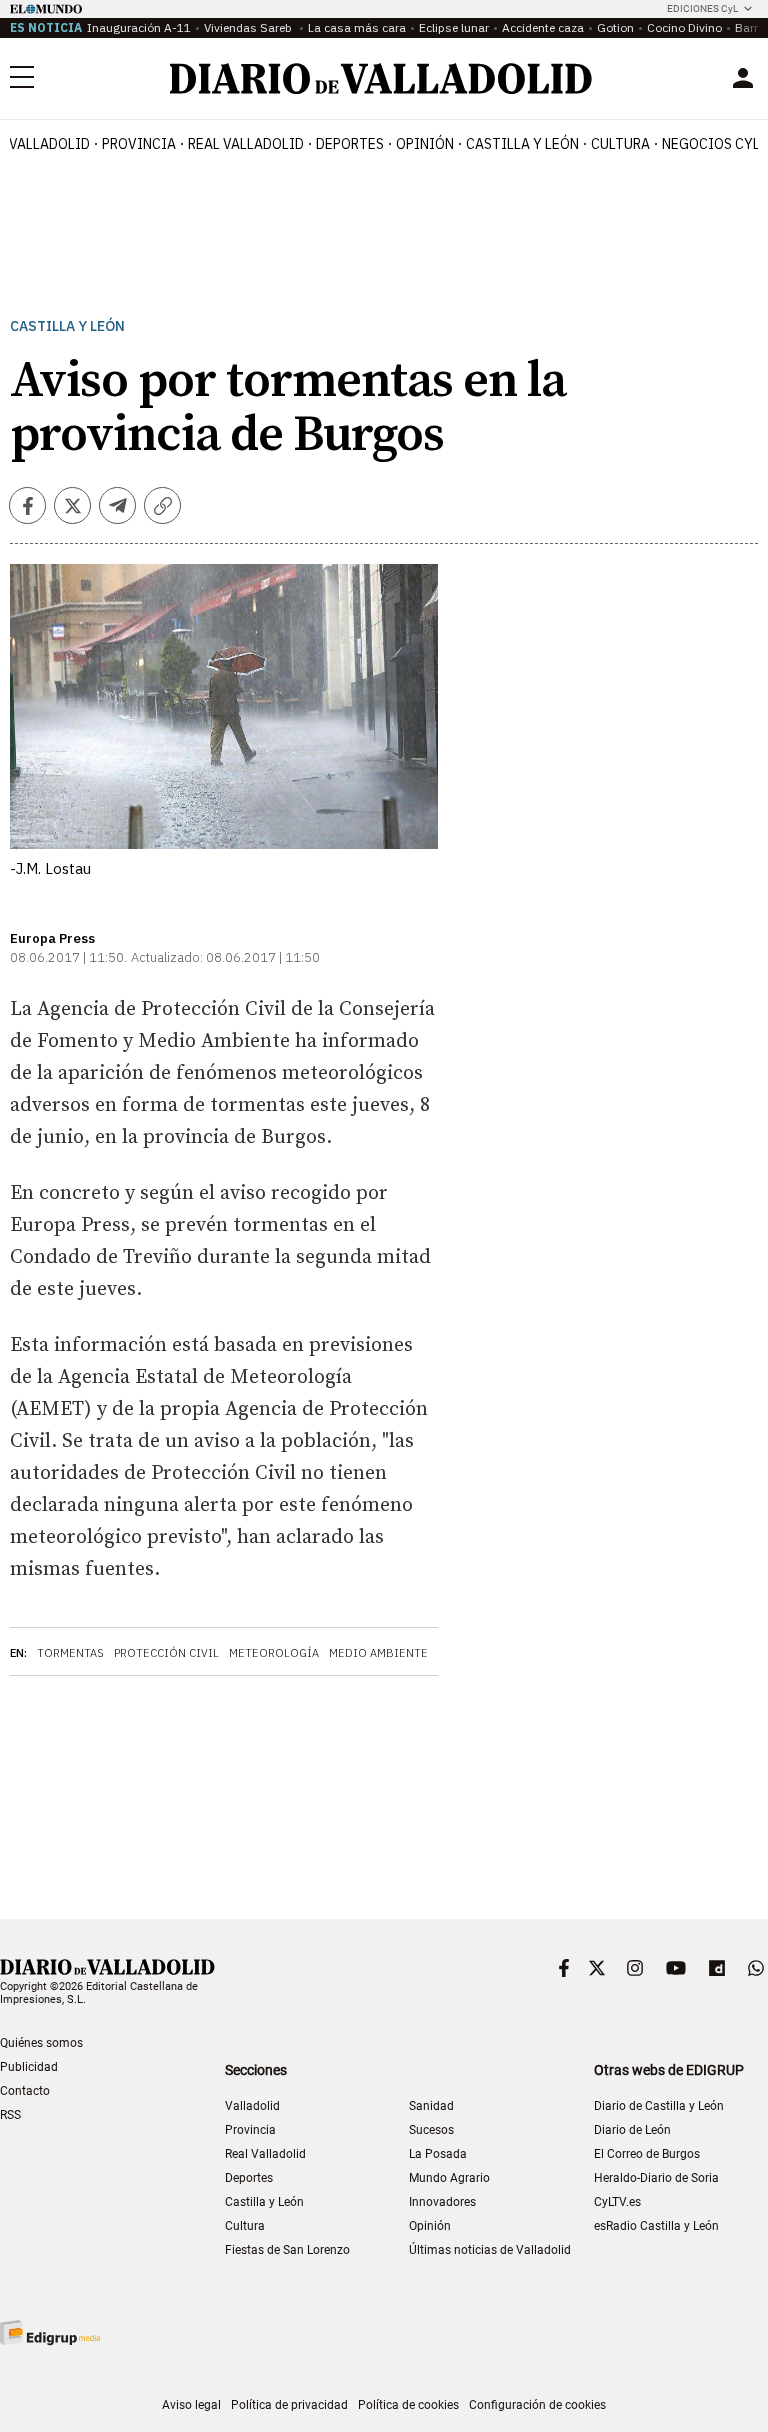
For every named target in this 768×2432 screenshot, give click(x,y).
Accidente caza (543, 27)
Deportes (350, 144)
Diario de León (632, 2130)
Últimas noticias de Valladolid (490, 2250)
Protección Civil (166, 1653)
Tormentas (70, 1653)
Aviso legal (191, 2405)
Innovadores (442, 2202)
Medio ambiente (378, 1653)
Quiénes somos (41, 2043)
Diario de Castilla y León (659, 2106)
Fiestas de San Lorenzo (287, 2250)
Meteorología (274, 1653)
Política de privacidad (289, 2405)
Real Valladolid (246, 144)
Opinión (425, 144)
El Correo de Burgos (647, 2154)
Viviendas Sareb (249, 27)
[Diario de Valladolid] (381, 78)
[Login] (743, 78)
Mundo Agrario (449, 2178)
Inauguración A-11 (139, 27)
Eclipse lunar (454, 27)
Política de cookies (408, 2405)
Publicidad (29, 2067)
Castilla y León (522, 144)
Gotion (615, 27)
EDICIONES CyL (702, 8)
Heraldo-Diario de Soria (656, 2178)
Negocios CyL (711, 144)
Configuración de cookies (537, 2405)
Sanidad (431, 2106)
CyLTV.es (617, 2202)
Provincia (139, 144)
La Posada (438, 2154)
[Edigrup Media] (50, 2332)
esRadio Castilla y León (656, 2226)
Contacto (25, 2091)
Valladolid (49, 144)
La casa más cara (357, 27)
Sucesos (431, 2130)
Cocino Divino (684, 27)
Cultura (620, 144)
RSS (10, 2115)
